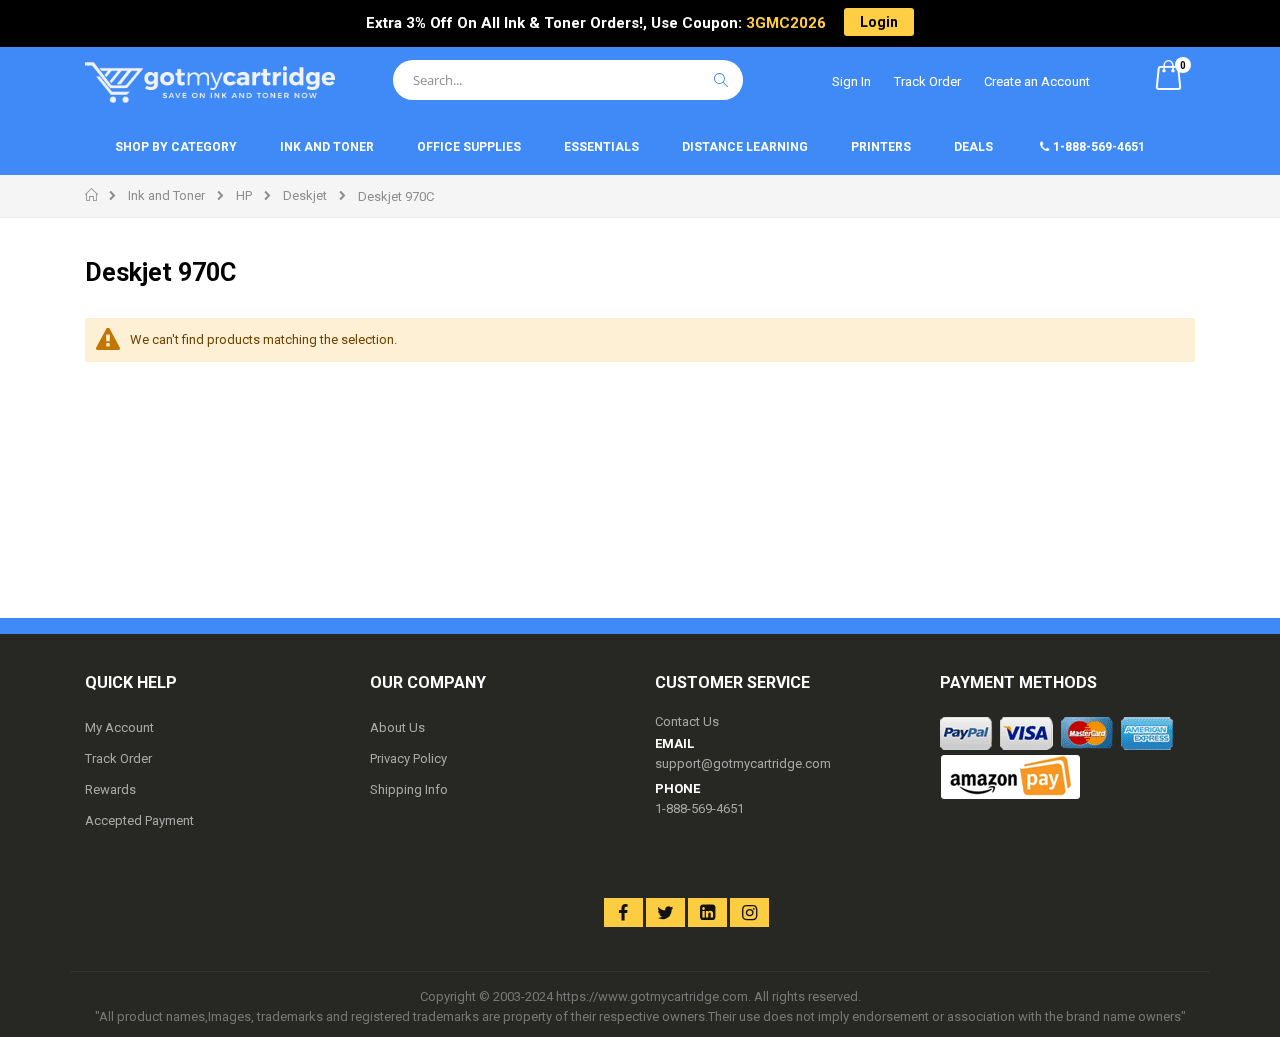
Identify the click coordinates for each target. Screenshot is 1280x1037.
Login (879, 22)
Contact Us (687, 721)
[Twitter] (665, 912)
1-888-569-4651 (699, 808)
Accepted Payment (139, 820)
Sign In (851, 81)
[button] (548, 909)
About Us (397, 727)
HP (244, 195)
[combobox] (568, 80)
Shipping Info (409, 789)
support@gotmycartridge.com (743, 763)
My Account (119, 727)
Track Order (927, 81)
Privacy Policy (408, 758)
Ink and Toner (166, 195)
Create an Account (1037, 81)
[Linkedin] (707, 912)
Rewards (110, 789)
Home (92, 195)
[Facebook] (623, 912)
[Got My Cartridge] (210, 82)
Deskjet (305, 195)
